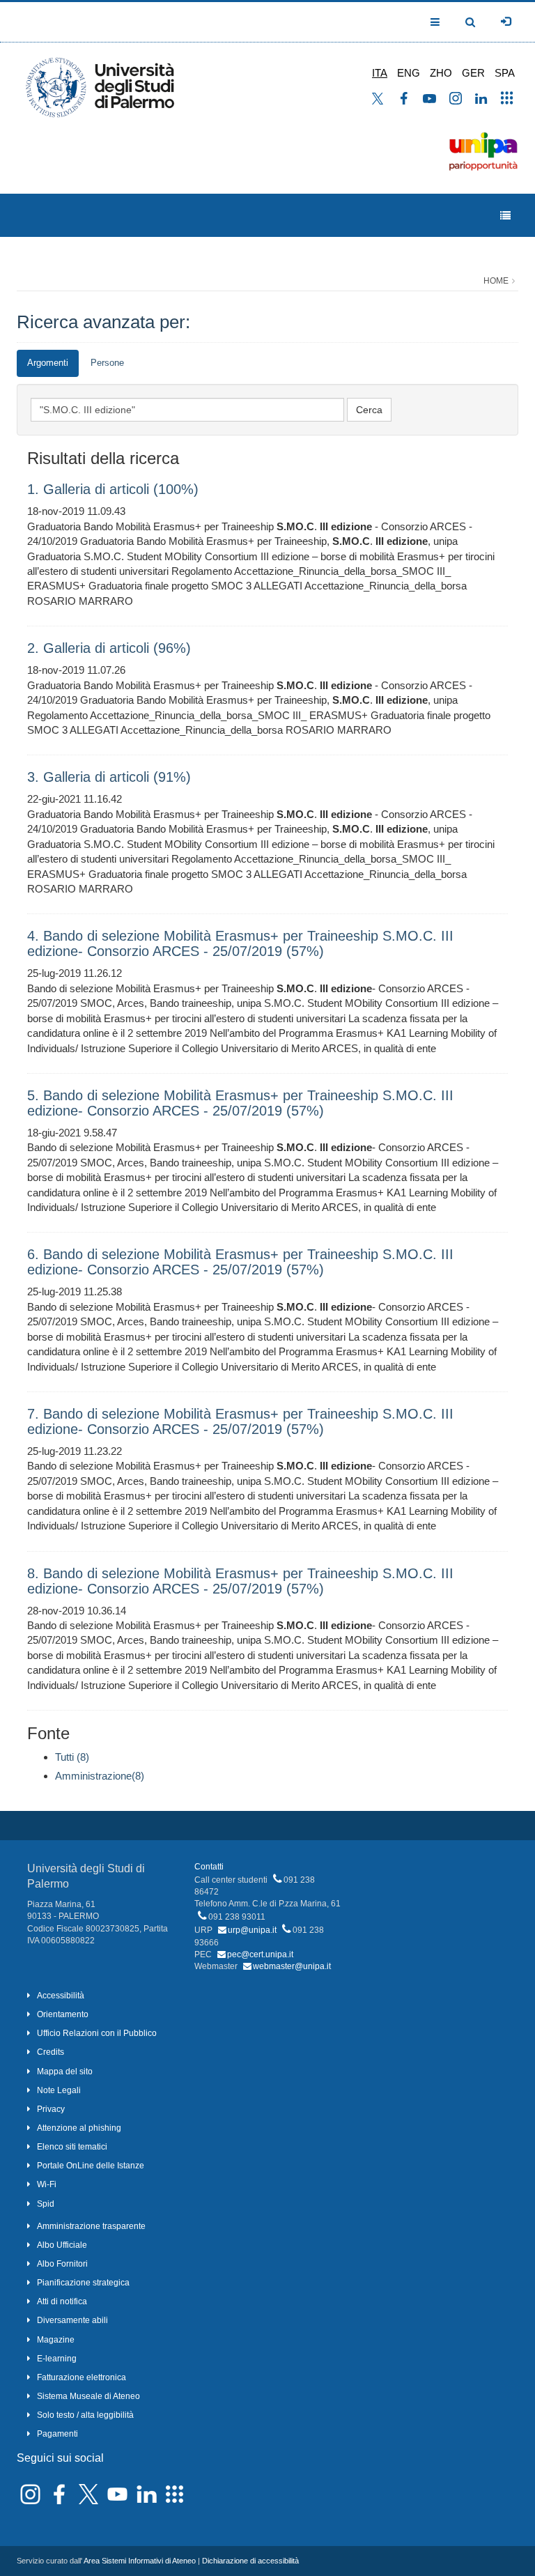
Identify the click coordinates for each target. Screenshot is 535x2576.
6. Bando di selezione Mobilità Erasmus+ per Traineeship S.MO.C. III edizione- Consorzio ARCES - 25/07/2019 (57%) (240, 1262)
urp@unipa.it (252, 1930)
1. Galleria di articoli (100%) (113, 489)
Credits (51, 2052)
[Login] (506, 22)
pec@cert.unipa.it (260, 1954)
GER (473, 73)
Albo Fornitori (62, 2264)
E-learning (57, 2359)
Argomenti (48, 363)
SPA (505, 73)
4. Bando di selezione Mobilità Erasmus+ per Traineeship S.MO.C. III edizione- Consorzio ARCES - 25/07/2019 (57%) (240, 943)
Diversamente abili (72, 2320)
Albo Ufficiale (62, 2245)
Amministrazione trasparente (91, 2226)
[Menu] (505, 216)
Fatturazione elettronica (82, 2377)
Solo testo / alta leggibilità (85, 2415)
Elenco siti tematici (72, 2147)
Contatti (209, 1867)
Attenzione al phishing (79, 2128)
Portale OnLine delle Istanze (91, 2166)
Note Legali (59, 2090)
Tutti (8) (72, 1757)
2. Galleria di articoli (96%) (109, 648)
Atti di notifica (62, 2301)
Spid (46, 2204)
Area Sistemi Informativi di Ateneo (140, 2561)
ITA (380, 73)
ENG (409, 73)
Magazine (56, 2340)
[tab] (48, 363)
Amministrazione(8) (100, 1776)
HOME (496, 281)
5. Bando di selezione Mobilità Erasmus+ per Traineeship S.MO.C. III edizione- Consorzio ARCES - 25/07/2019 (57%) (240, 1103)
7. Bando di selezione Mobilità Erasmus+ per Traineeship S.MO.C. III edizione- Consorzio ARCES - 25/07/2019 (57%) (240, 1421)
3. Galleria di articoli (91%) (109, 777)
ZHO (441, 73)
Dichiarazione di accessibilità (250, 2561)
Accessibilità (61, 1996)
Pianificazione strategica (83, 2283)
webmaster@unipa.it (292, 1966)
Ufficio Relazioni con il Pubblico (97, 2033)
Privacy (51, 2109)
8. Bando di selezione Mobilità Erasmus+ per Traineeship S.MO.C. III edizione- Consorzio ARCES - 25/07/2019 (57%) (240, 1581)
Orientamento (63, 2014)
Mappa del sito (65, 2072)
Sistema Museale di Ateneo (88, 2396)
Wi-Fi (47, 2184)
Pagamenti (57, 2434)
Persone (107, 363)
